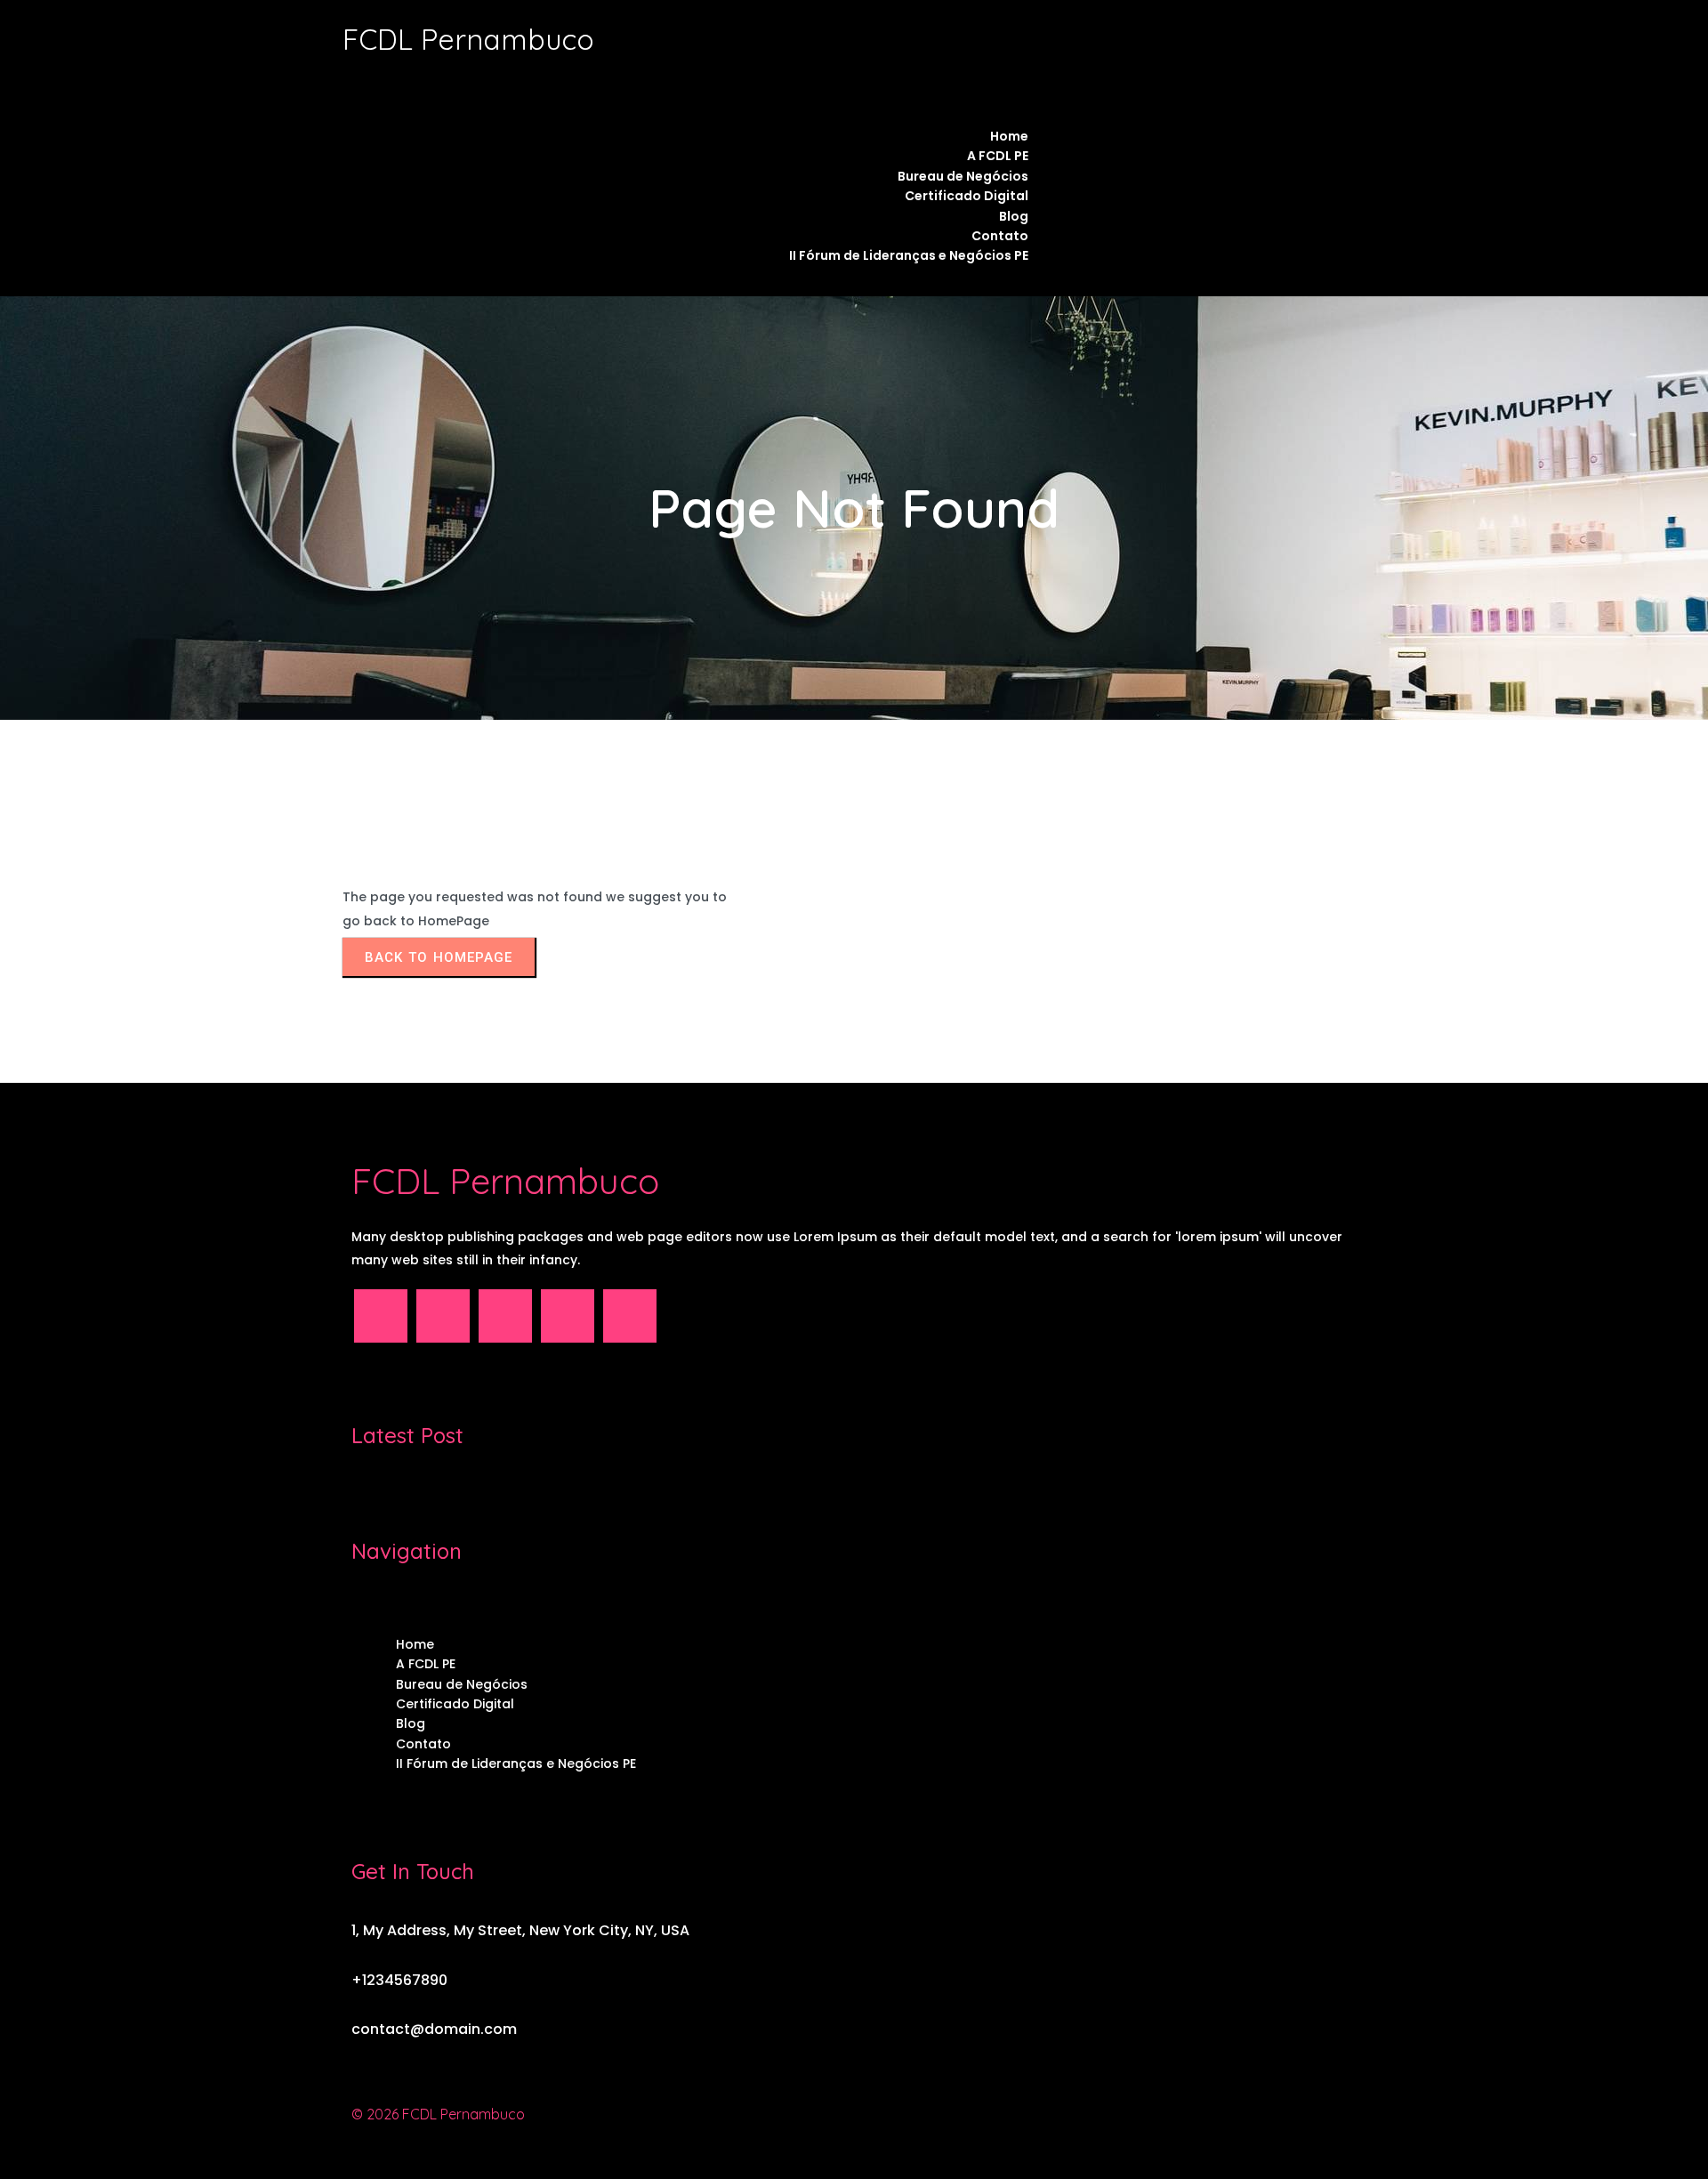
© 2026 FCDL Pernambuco (438, 2114)
